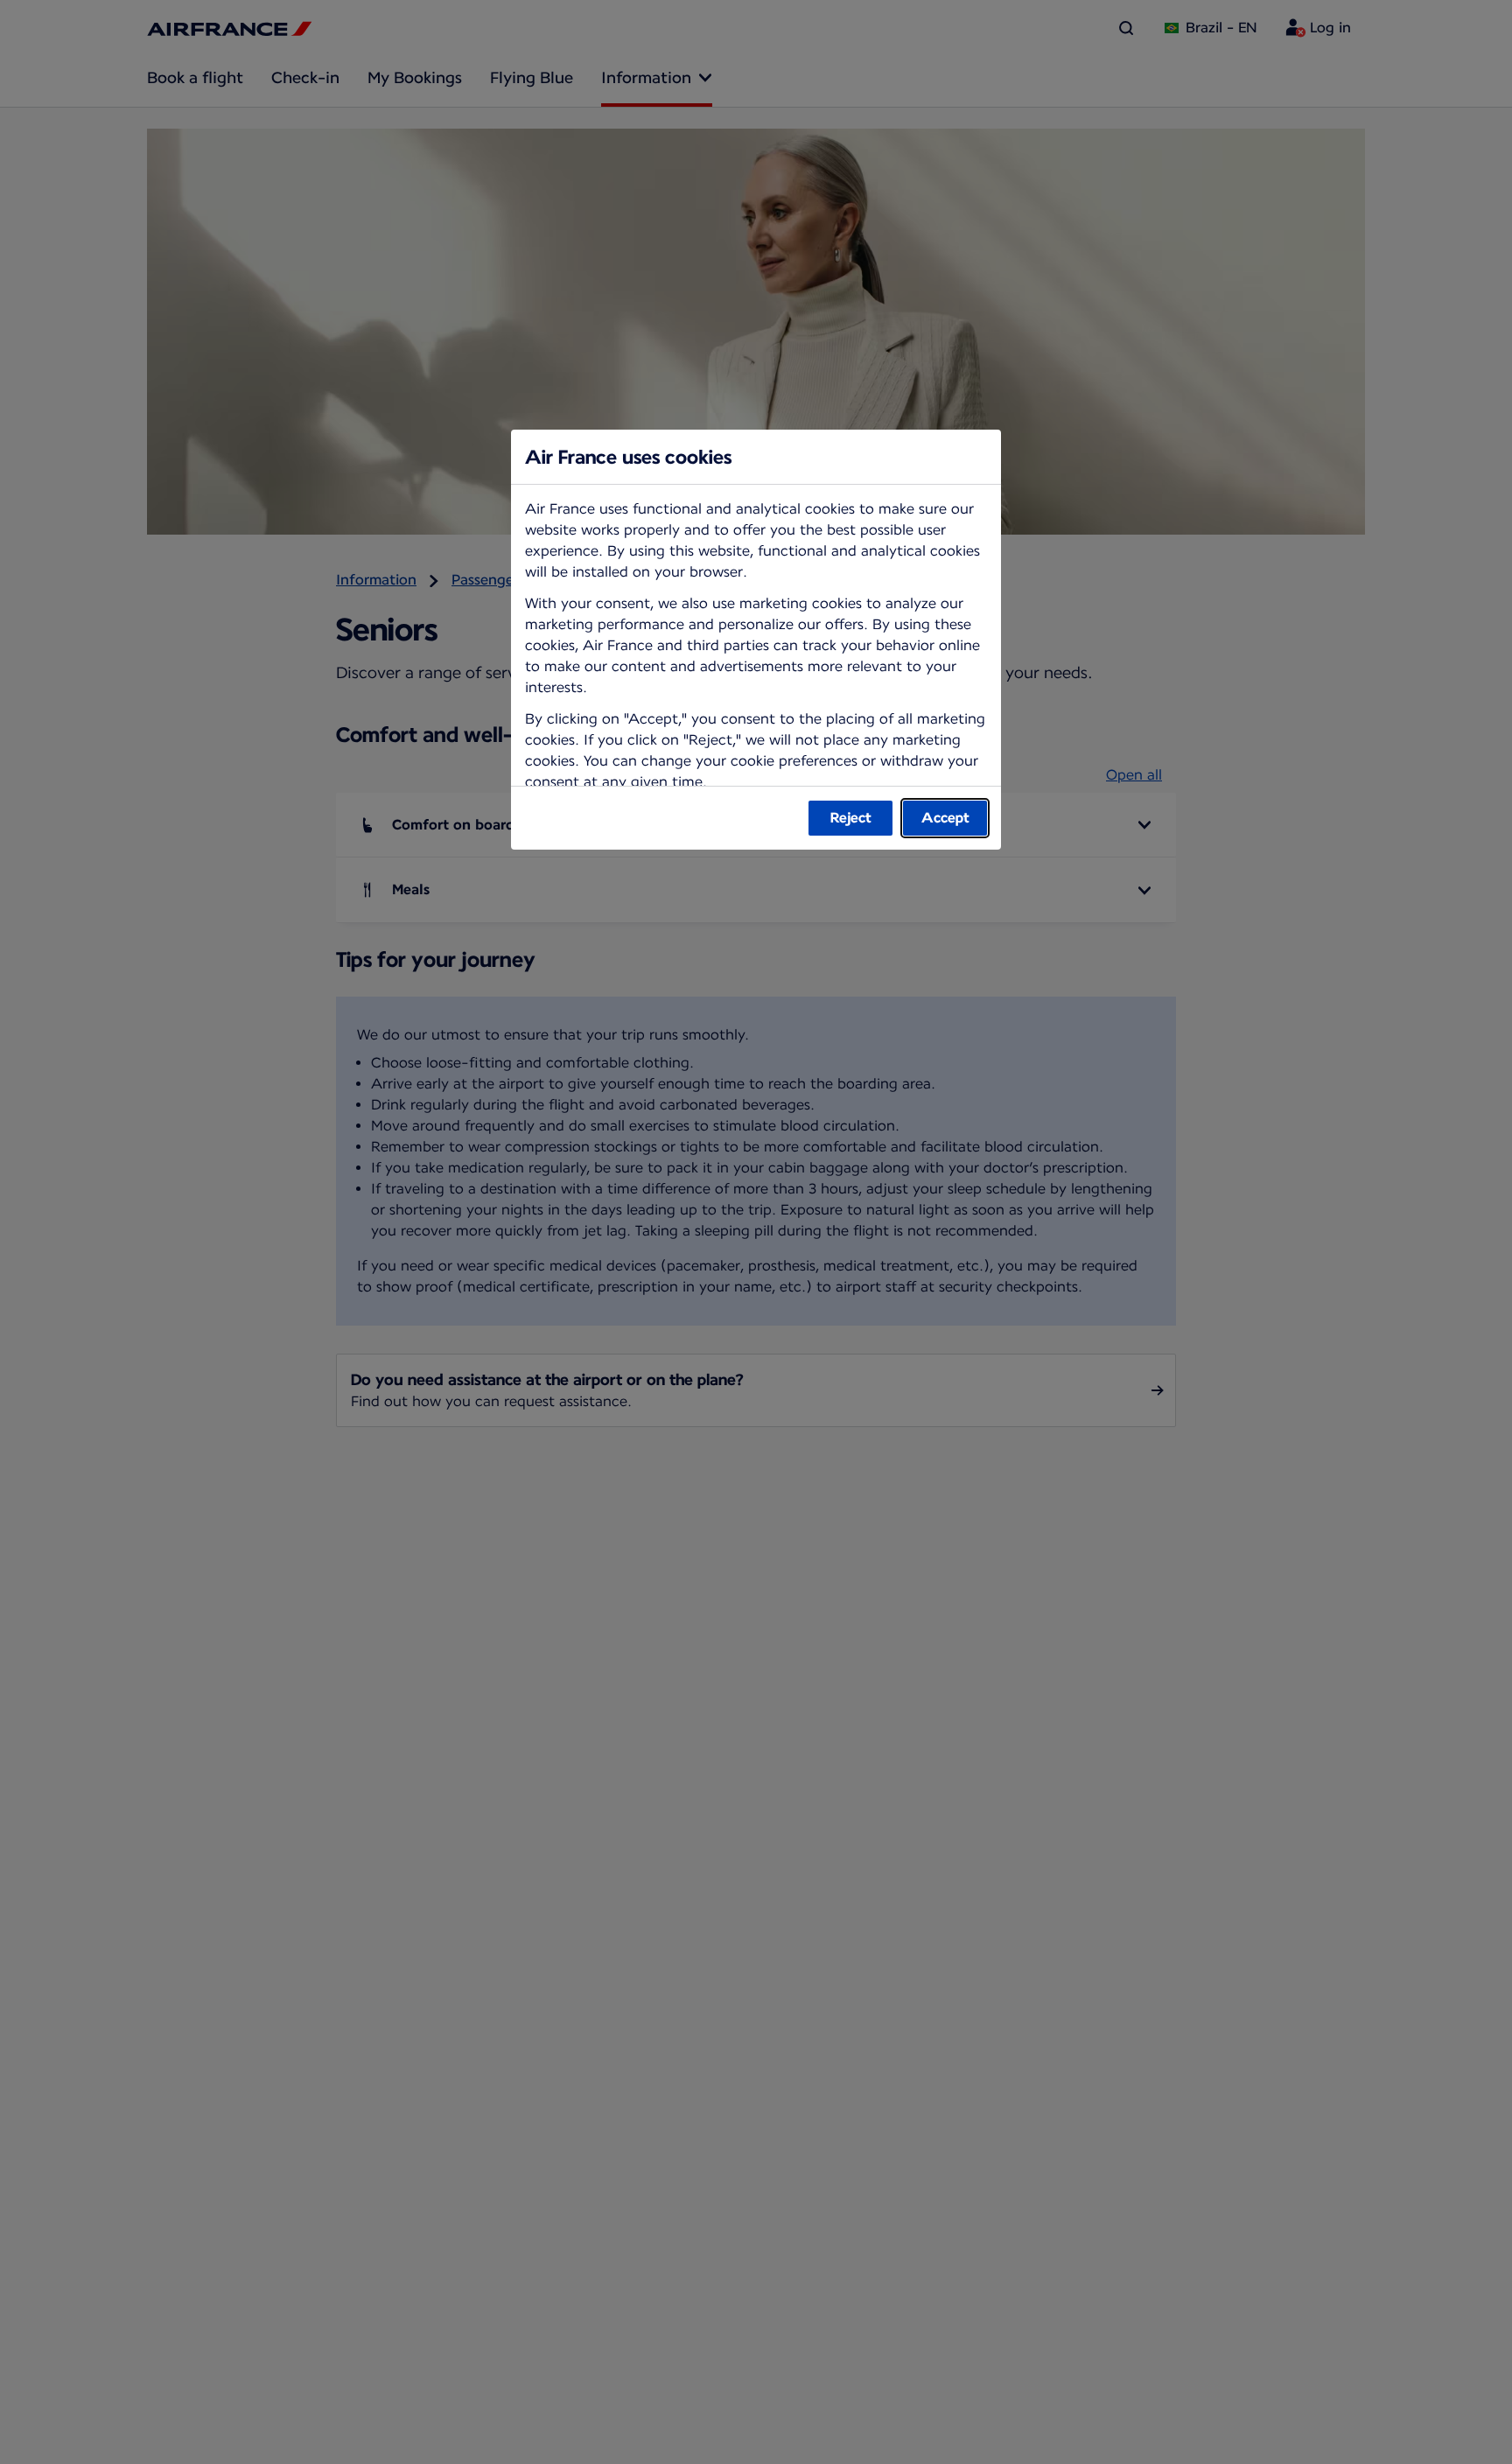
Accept (945, 818)
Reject (851, 818)
